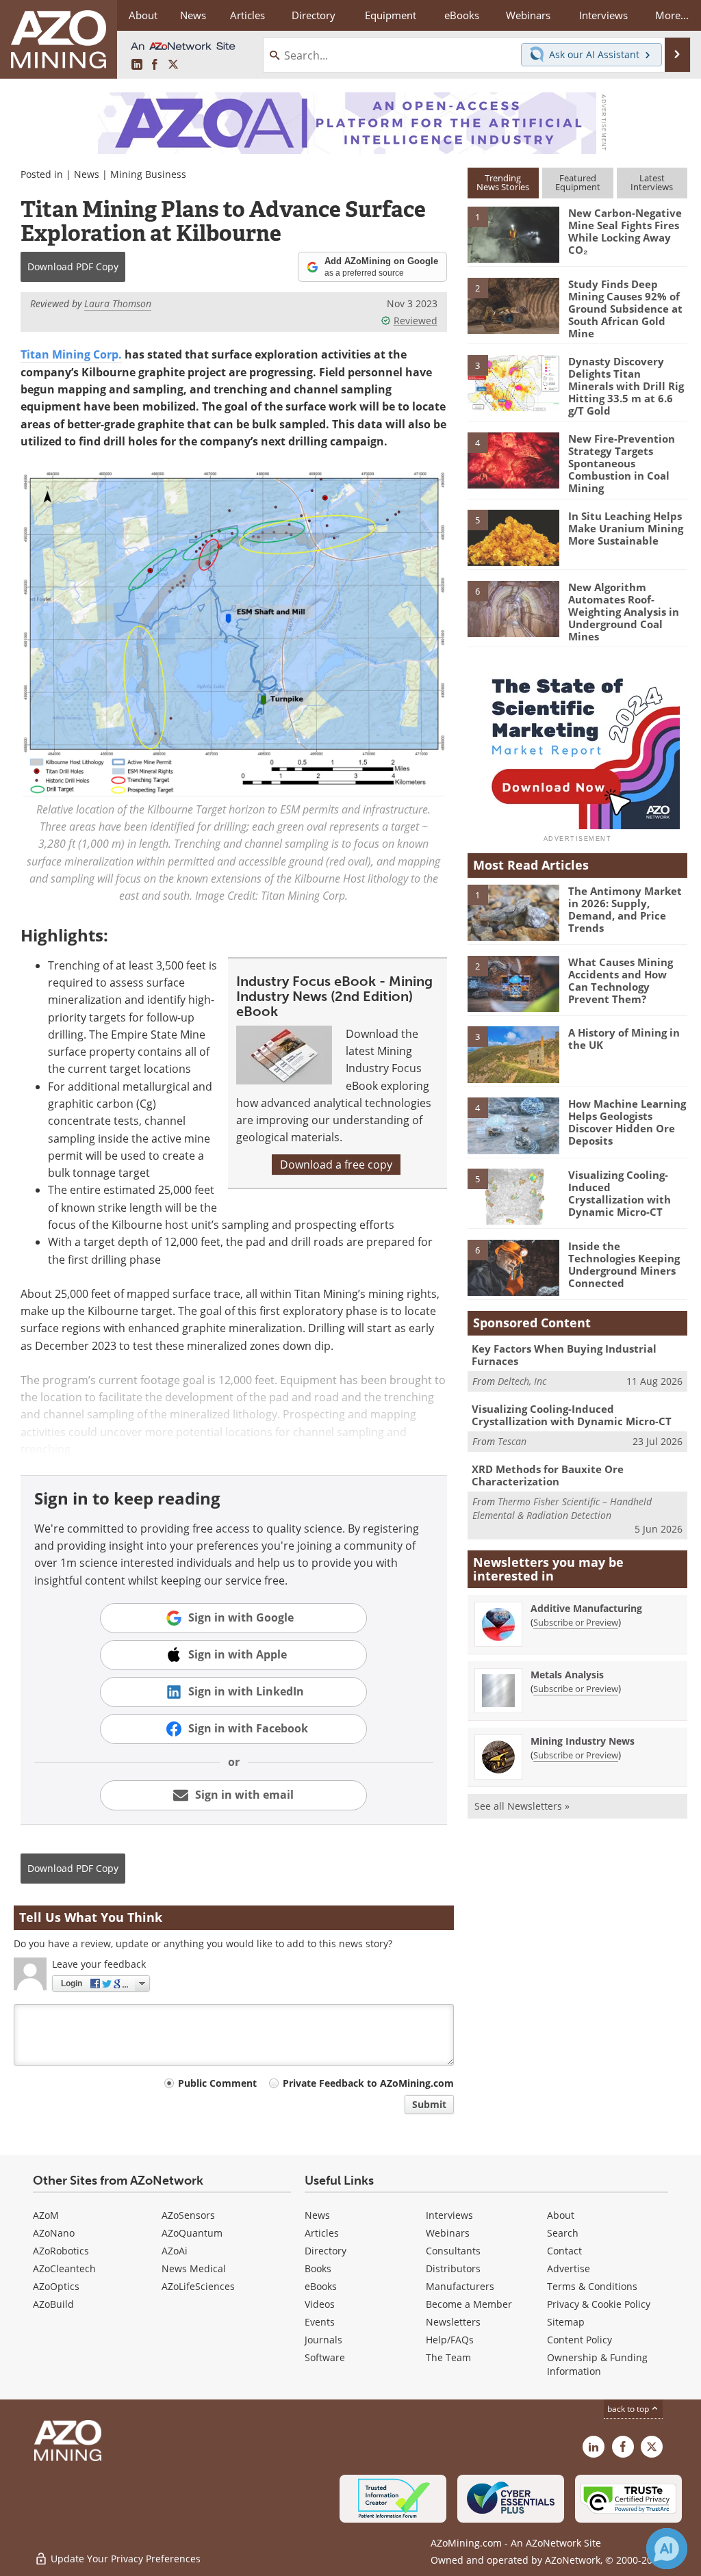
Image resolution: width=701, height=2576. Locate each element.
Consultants (453, 2251)
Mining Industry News (583, 1741)
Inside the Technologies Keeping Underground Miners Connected (624, 1264)
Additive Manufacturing (586, 1608)
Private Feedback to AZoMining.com (368, 2083)
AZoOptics (56, 2286)
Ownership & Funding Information (597, 2364)
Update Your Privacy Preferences (124, 2559)
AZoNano (54, 2233)
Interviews (449, 2215)
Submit (429, 2104)
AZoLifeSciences (198, 2286)
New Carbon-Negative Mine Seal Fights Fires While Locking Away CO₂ (625, 231)
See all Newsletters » (522, 1806)
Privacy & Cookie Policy (599, 2304)
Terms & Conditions (592, 2286)
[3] (513, 382)
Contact (564, 2251)
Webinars (448, 2233)
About (561, 2215)
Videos (320, 2304)
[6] (513, 608)
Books (318, 2268)
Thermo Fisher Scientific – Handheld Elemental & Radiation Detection (562, 1508)
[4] (513, 460)
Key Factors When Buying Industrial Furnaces (564, 1355)
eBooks (321, 2286)
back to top (629, 2409)
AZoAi (175, 2251)
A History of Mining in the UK (624, 1039)
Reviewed (416, 321)
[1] (513, 234)
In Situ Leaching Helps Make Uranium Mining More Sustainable (626, 528)
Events (320, 2322)
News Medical (194, 2268)
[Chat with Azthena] (667, 2549)
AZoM (46, 2215)
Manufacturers (460, 2286)
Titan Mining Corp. (71, 354)
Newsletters (453, 2322)
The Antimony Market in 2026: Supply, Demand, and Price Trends (625, 909)
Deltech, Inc (522, 1381)
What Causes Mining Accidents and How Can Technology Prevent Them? (621, 980)
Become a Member (469, 2304)
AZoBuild (53, 2304)
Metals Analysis (567, 1675)
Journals (323, 2340)
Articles (322, 2233)
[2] (513, 304)
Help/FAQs (450, 2340)
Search (563, 2233)
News (87, 174)
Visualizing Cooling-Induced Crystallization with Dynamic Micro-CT (620, 1193)
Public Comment (217, 2083)
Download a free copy (336, 1165)
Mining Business (148, 174)
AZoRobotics (61, 2251)
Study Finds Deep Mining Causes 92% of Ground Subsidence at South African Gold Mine (625, 309)
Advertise (569, 2268)
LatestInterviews (652, 182)
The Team (448, 2357)
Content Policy (579, 2340)
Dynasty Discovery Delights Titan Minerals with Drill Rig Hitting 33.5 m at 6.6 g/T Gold (626, 386)
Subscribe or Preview (576, 1622)
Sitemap (566, 2322)
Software (325, 2357)
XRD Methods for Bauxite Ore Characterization (548, 1475)
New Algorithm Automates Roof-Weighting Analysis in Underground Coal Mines (624, 612)
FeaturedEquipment (578, 182)
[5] (513, 537)
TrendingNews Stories (503, 182)
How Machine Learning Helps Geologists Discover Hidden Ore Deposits (627, 1122)
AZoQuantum (192, 2233)
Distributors (453, 2268)
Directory (314, 15)
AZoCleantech (64, 2268)
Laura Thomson (118, 303)
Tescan (512, 1441)
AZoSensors (188, 2215)
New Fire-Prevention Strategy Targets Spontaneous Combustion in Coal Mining (622, 463)
